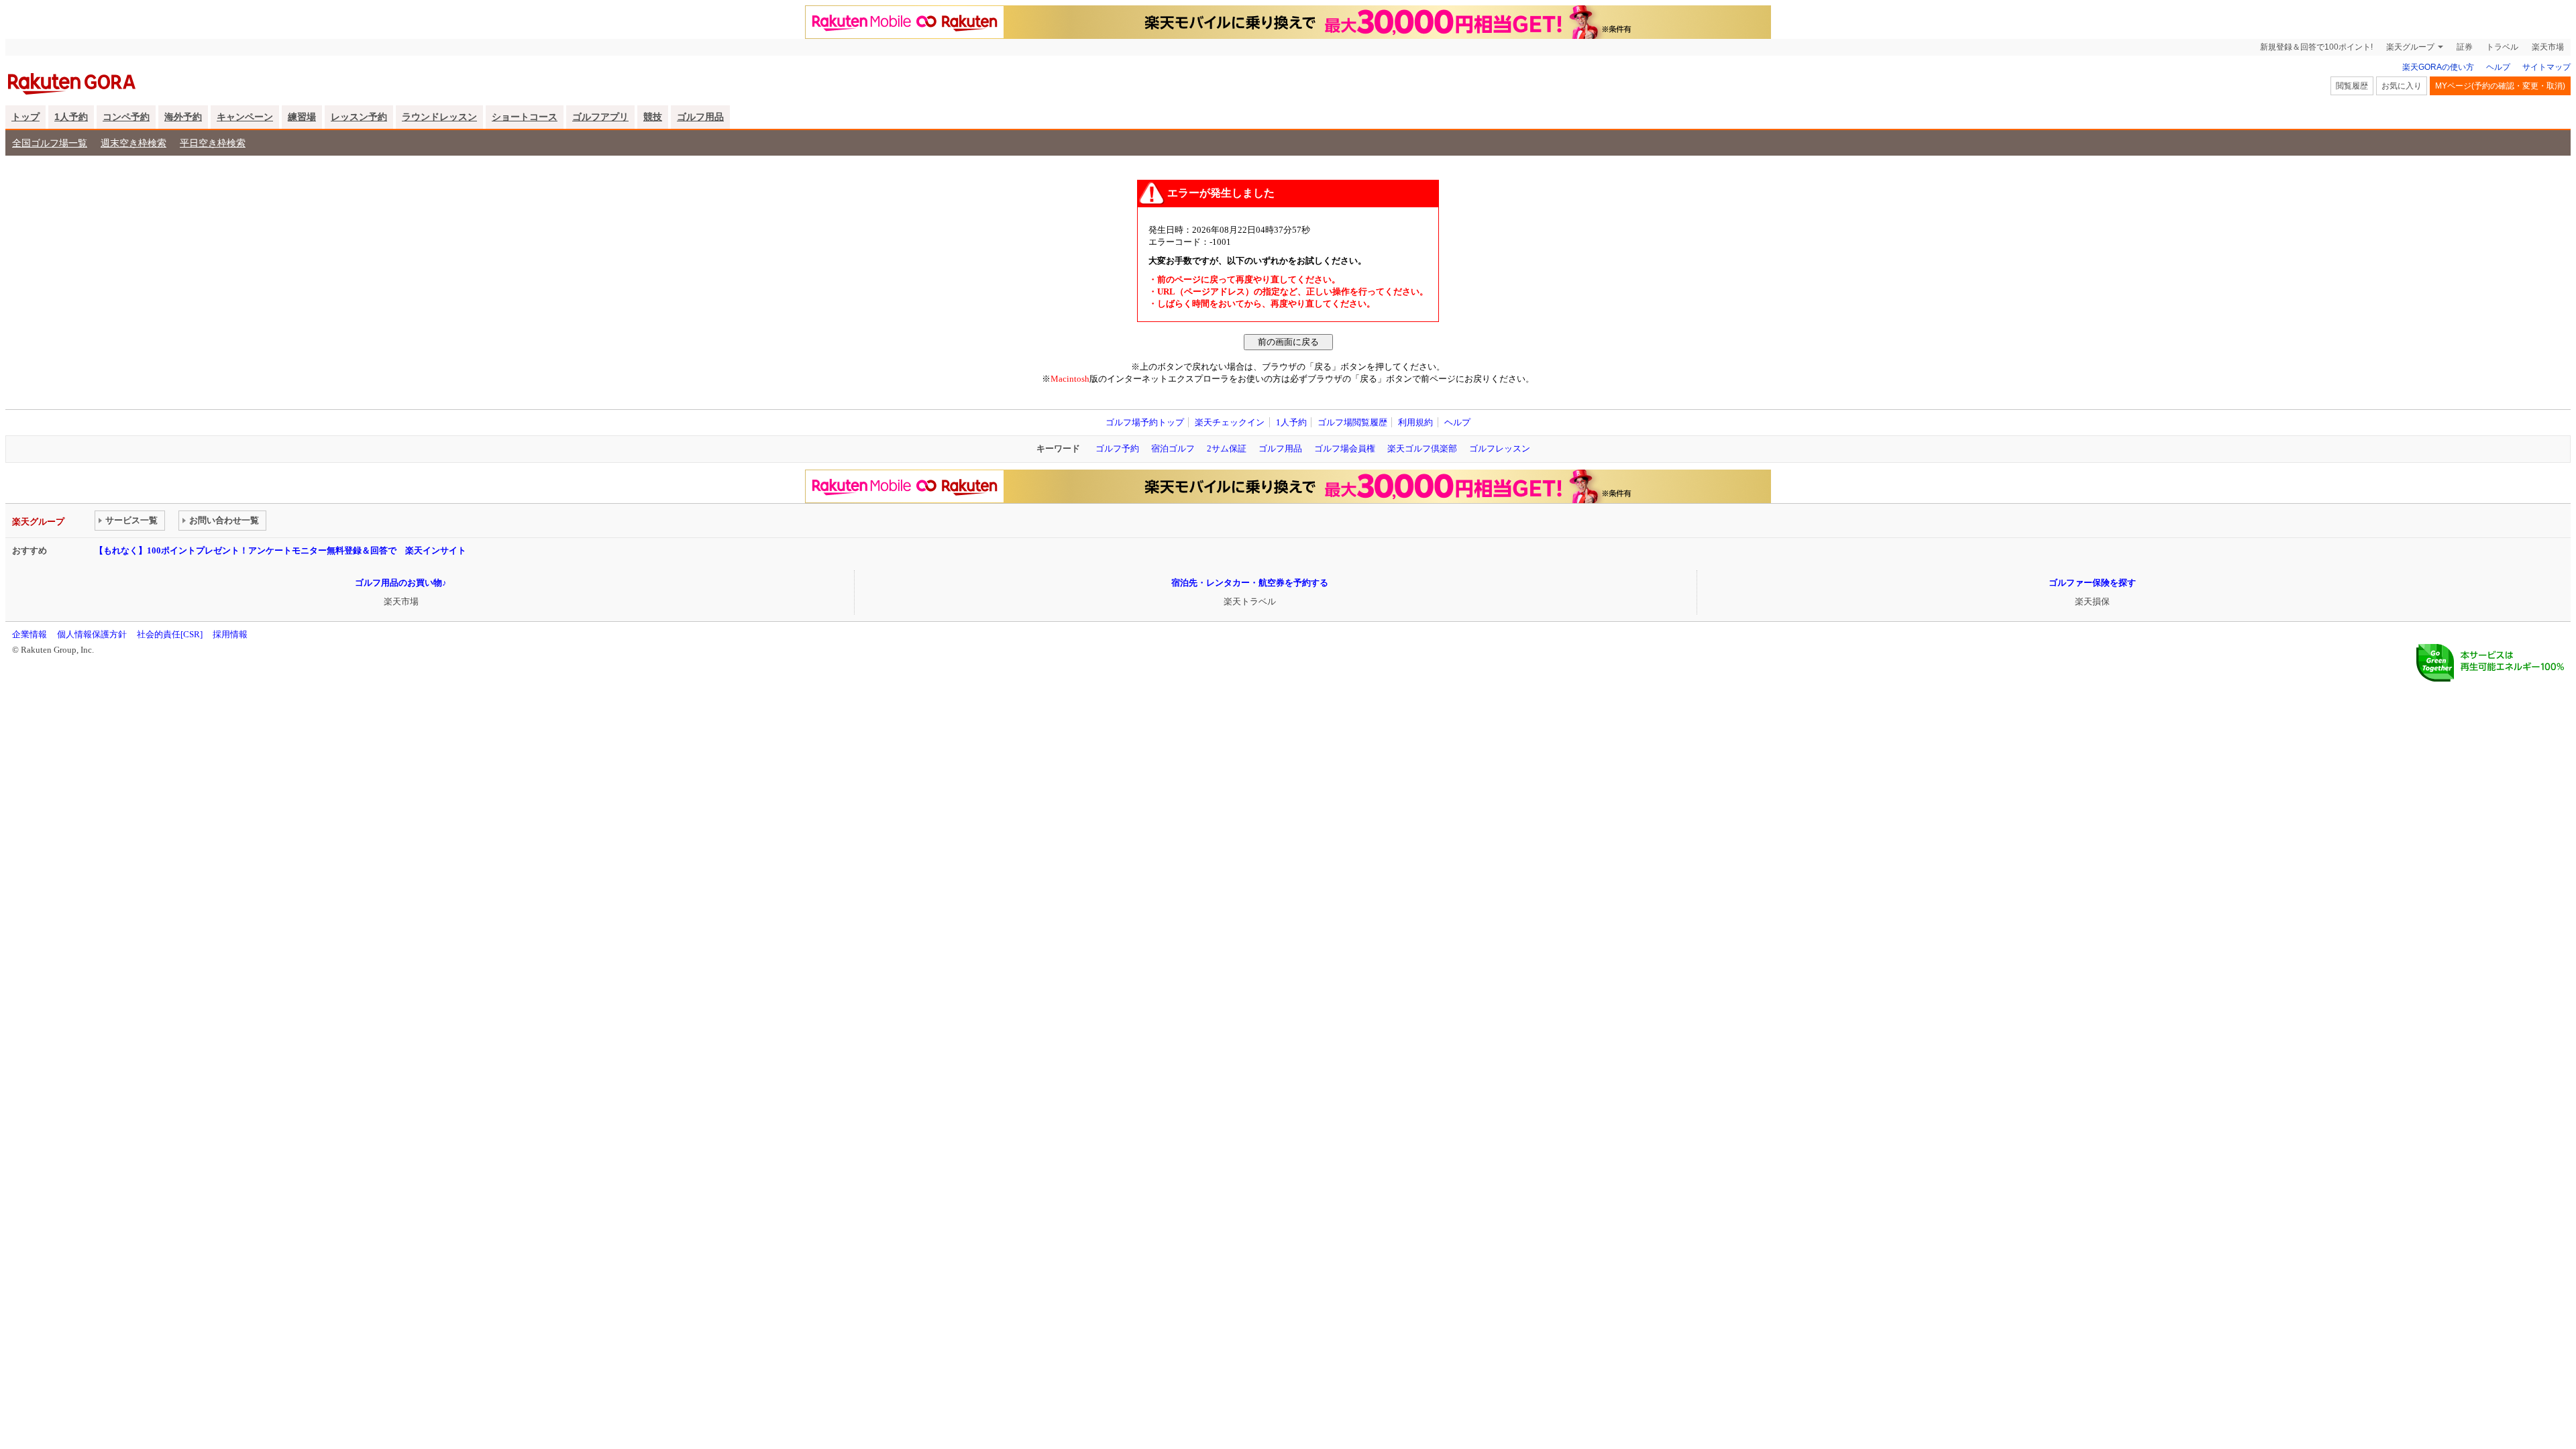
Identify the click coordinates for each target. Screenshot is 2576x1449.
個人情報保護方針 (92, 634)
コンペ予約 (126, 117)
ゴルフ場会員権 (1345, 448)
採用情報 (230, 634)
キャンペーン (245, 117)
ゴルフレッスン (1500, 448)
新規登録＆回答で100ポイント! (2316, 47)
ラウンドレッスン (439, 117)
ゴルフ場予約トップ (1145, 422)
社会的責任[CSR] (170, 634)
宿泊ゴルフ (1173, 448)
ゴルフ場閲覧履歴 (1352, 422)
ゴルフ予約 (1117, 448)
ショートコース (525, 117)
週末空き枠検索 (133, 143)
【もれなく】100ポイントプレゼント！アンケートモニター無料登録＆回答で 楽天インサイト (280, 550)
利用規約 (1415, 422)
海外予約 (183, 117)
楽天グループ (2410, 47)
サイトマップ (2546, 67)
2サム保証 (1227, 448)
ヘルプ (2498, 67)
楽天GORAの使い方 (2438, 67)
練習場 (302, 117)
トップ (25, 117)
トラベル (2502, 47)
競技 (653, 117)
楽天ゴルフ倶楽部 (1422, 448)
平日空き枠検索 (213, 143)
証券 (2465, 47)
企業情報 (30, 634)
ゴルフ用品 (700, 117)
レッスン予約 (359, 117)
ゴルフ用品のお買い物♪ (401, 583)
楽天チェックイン (1230, 422)
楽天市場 (2548, 47)
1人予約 (71, 117)
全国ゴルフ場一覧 (50, 143)
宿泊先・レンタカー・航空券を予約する (1250, 583)
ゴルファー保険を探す (2092, 583)
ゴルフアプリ (600, 117)
